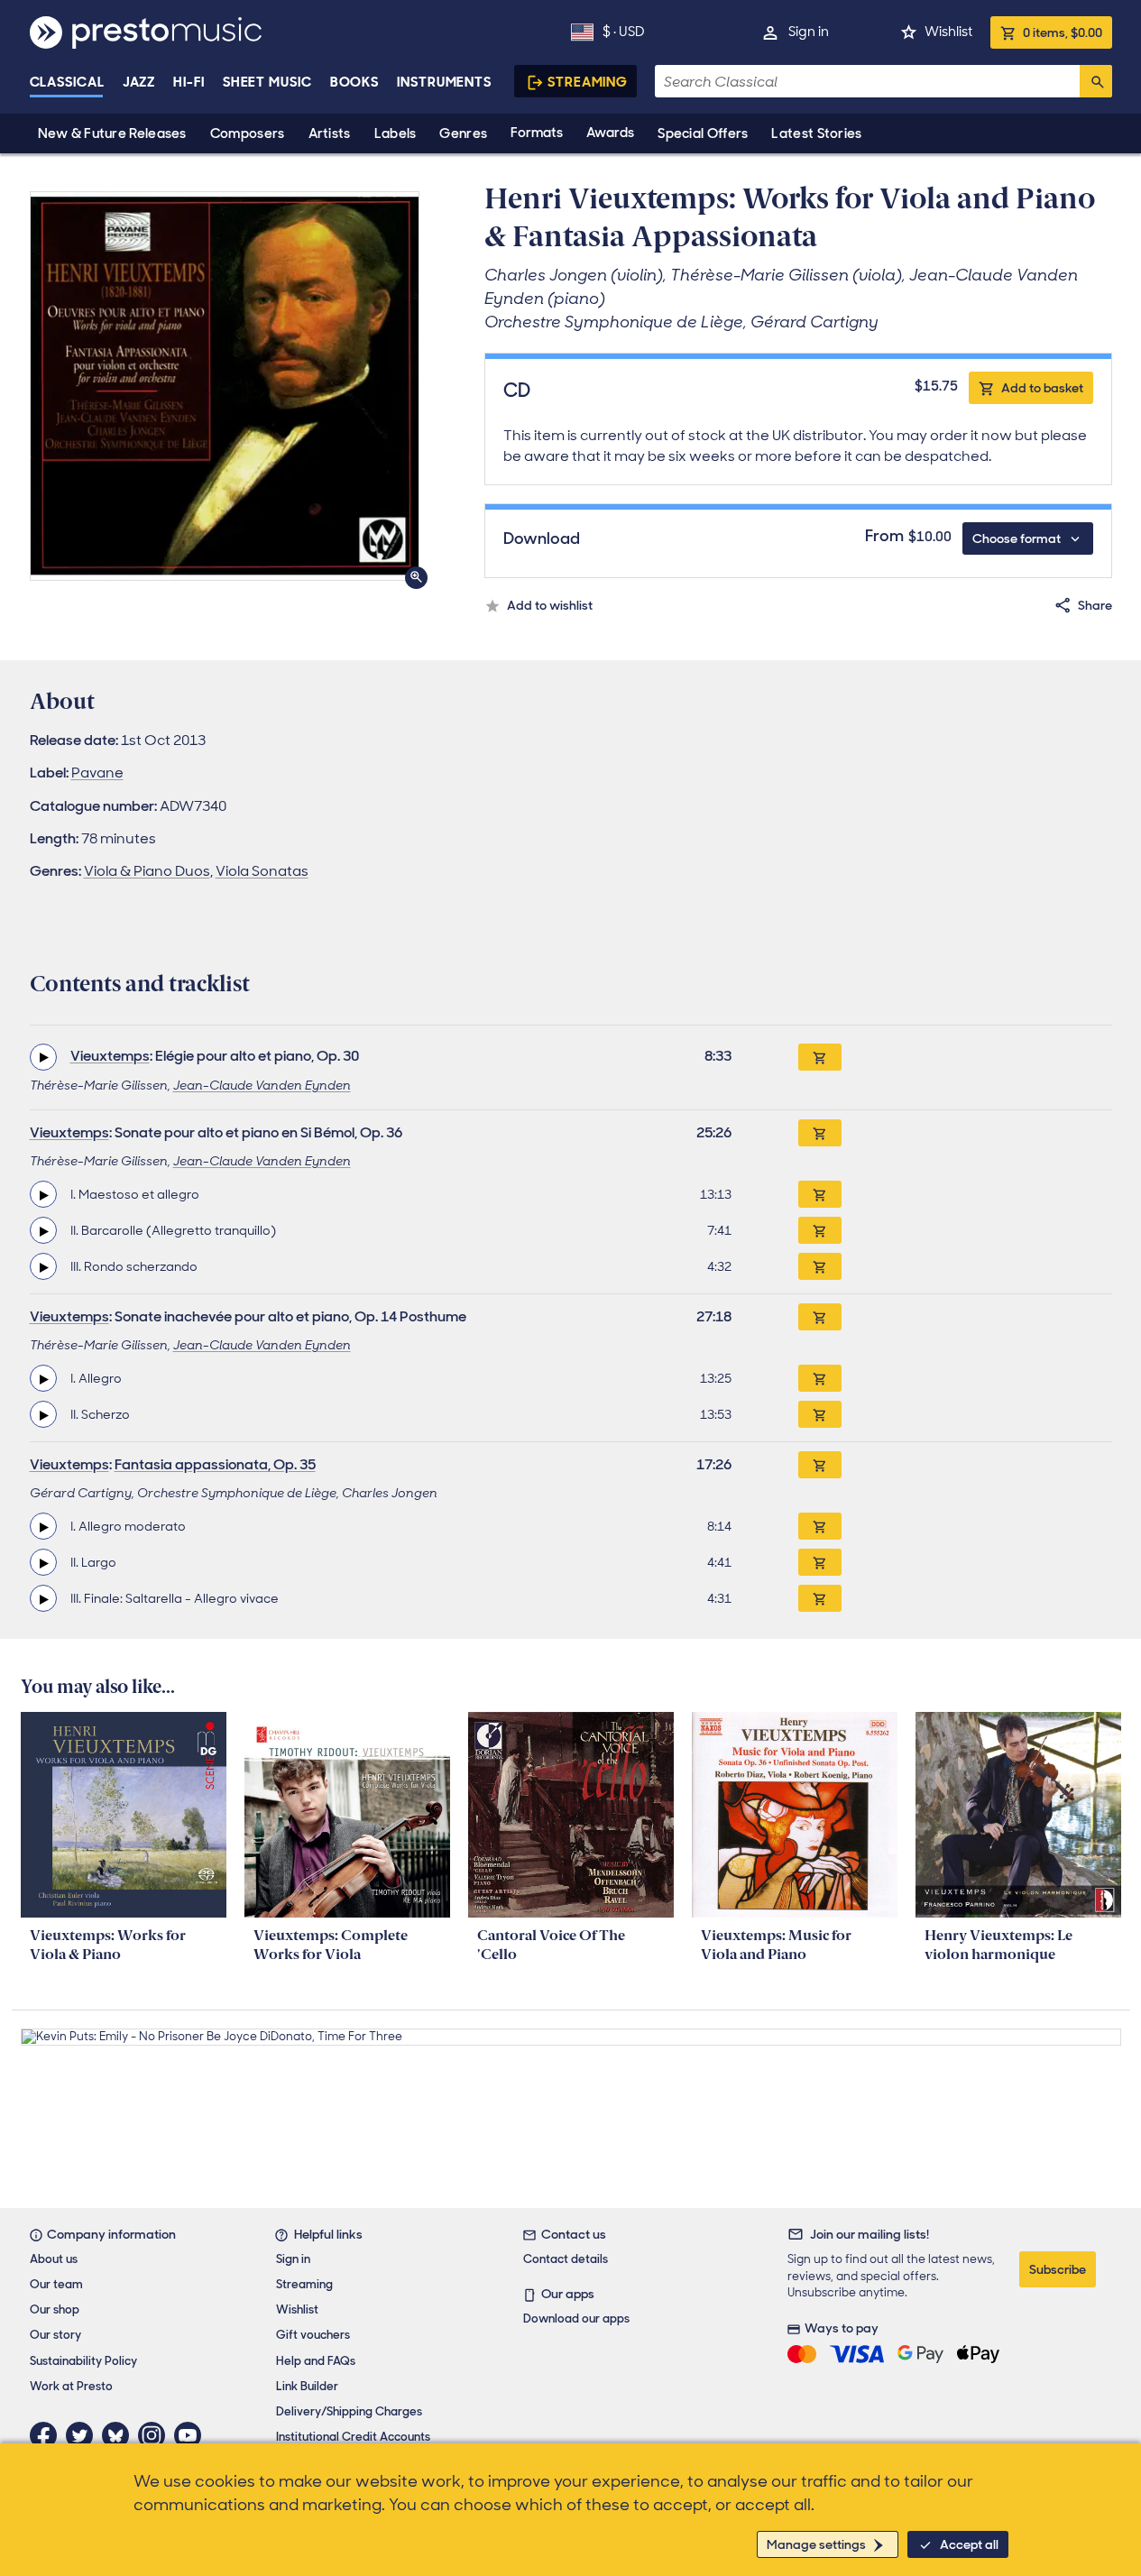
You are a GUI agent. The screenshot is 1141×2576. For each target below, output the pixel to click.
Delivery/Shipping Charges (349, 2411)
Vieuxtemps (110, 1056)
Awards (610, 133)
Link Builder (307, 2386)
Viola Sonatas (262, 871)
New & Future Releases (112, 133)
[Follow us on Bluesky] (120, 2435)
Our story (55, 2335)
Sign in (809, 32)
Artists (330, 133)
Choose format (1017, 538)
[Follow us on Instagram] (156, 2435)
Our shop (55, 2309)
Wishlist (948, 32)
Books (355, 82)
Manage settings (816, 2544)
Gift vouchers (313, 2335)
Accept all (969, 2544)
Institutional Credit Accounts (353, 2437)
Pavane (97, 773)
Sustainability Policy (83, 2361)
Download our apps (576, 2318)
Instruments (444, 82)
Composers (248, 133)
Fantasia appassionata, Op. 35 (215, 1464)
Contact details (566, 2259)
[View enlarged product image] (225, 386)
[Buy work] (820, 1057)
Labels (396, 133)
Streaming (588, 82)
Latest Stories (816, 133)
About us (54, 2259)
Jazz (139, 82)
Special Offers (703, 133)
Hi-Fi (189, 82)
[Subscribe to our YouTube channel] (192, 2435)
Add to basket (1042, 388)
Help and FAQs (316, 2361)
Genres (463, 133)
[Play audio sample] (43, 1057)
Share (1095, 605)
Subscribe (1058, 2269)
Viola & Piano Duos (147, 871)
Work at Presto (71, 2386)
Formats (537, 133)
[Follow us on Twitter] (84, 2435)
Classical (67, 82)
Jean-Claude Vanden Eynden (262, 1085)
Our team (56, 2284)
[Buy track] (820, 1194)
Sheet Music (267, 82)
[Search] (1096, 81)
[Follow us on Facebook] (48, 2435)
